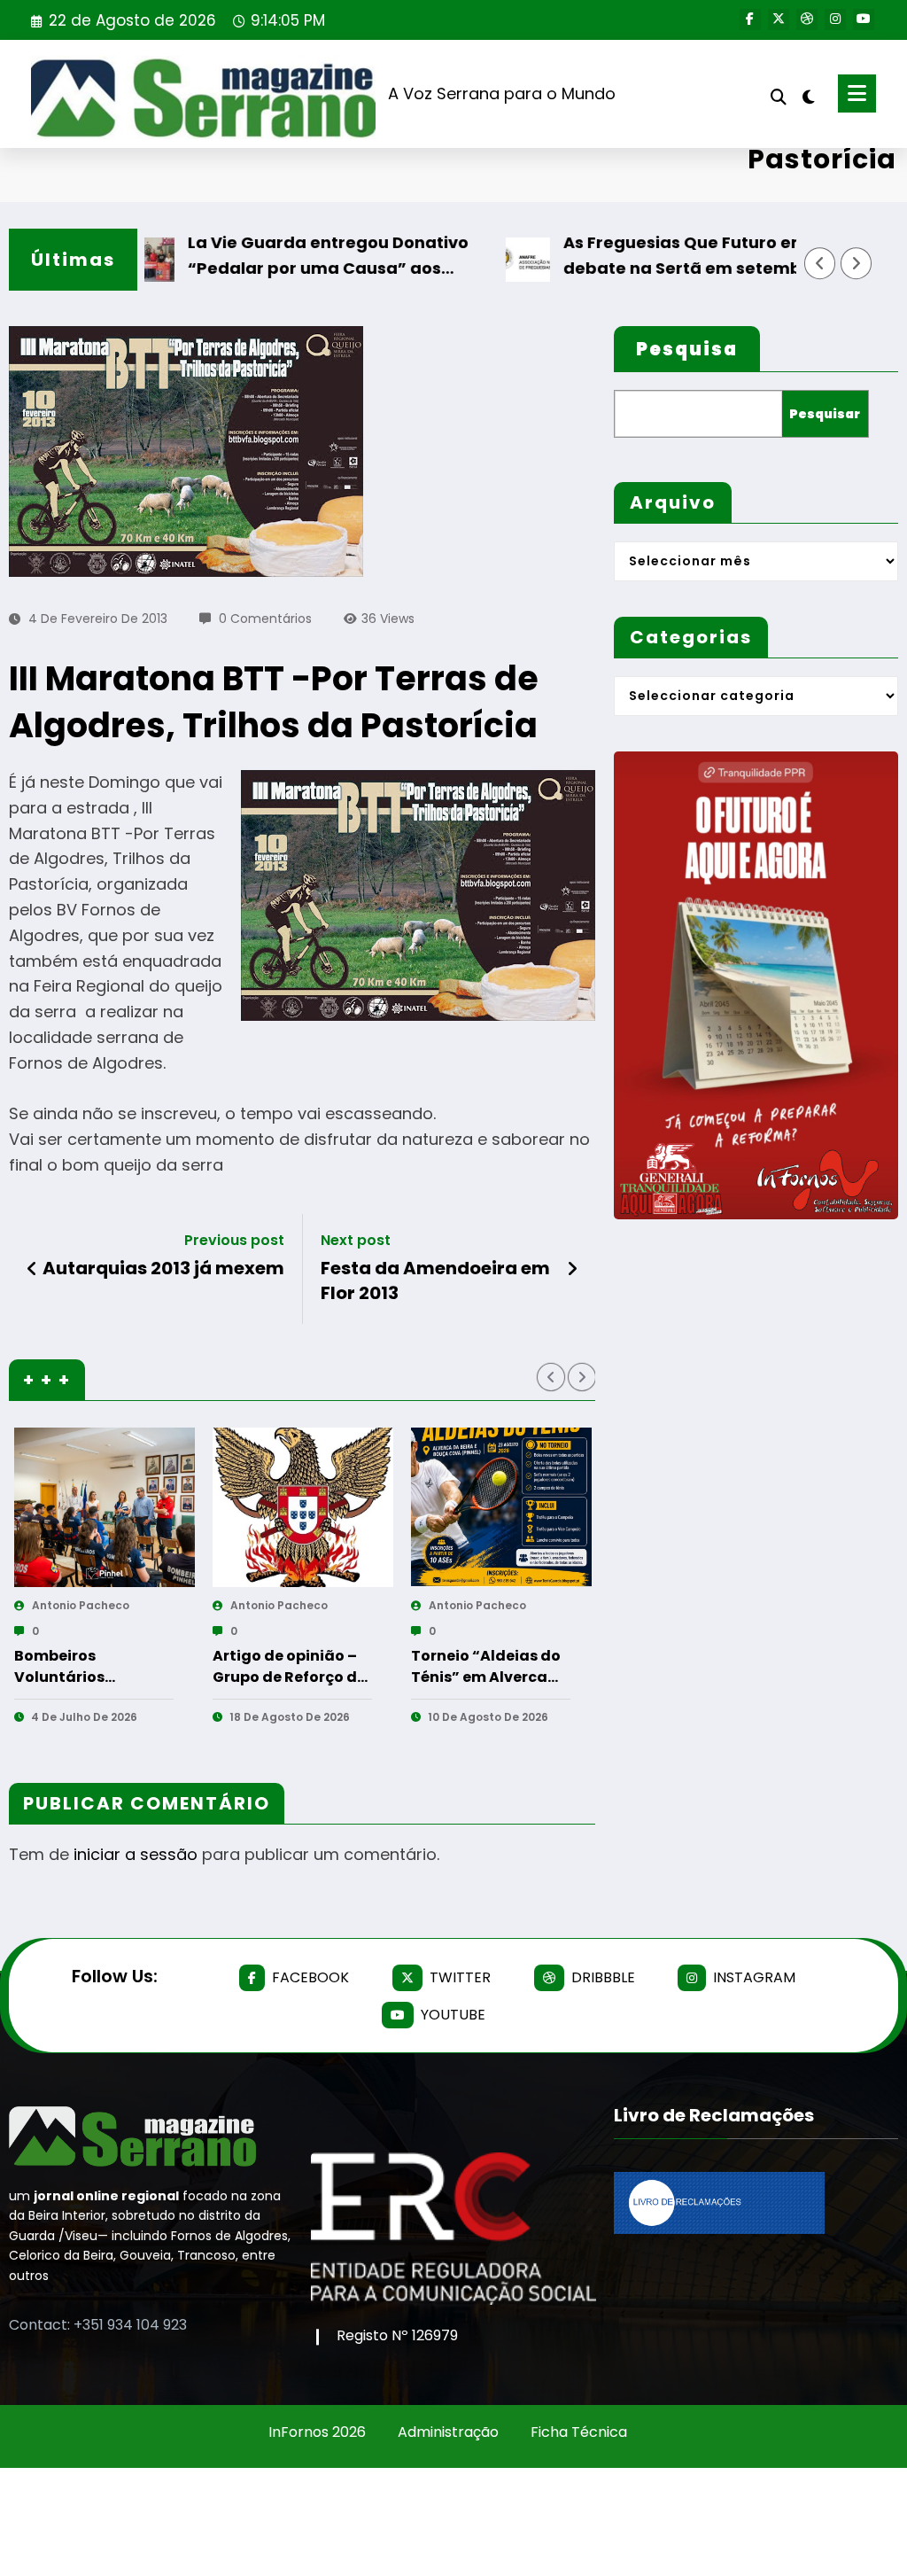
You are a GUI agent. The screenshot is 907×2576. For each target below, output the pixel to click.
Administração (448, 2432)
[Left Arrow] (820, 263)
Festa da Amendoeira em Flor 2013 (435, 1280)
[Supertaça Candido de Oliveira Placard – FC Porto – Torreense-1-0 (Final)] (501, 1507)
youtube (453, 2015)
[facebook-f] (750, 19)
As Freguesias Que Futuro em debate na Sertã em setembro (635, 255)
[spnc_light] (809, 95)
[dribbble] (807, 19)
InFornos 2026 (317, 2432)
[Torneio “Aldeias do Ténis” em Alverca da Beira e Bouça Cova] (303, 1507)
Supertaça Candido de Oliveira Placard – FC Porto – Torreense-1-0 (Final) (489, 1667)
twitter (460, 1977)
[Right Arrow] (857, 263)
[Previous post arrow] (32, 1269)
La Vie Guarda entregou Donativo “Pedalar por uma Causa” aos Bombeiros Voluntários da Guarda (275, 257)
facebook (310, 1977)
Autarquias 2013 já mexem (163, 1268)
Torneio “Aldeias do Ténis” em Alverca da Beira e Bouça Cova (287, 1667)
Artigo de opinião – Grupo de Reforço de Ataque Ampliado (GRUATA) (91, 1667)
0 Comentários (265, 619)
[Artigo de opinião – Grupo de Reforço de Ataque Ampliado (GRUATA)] (105, 1507)
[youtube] (864, 19)
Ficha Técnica (579, 2432)
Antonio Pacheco (81, 1605)
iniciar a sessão (136, 1854)
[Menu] (857, 93)
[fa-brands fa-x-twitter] (779, 19)
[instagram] (835, 19)
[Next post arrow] (572, 1269)
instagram (754, 1977)
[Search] (779, 97)
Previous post (234, 1240)
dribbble (603, 1977)
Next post (356, 1240)
